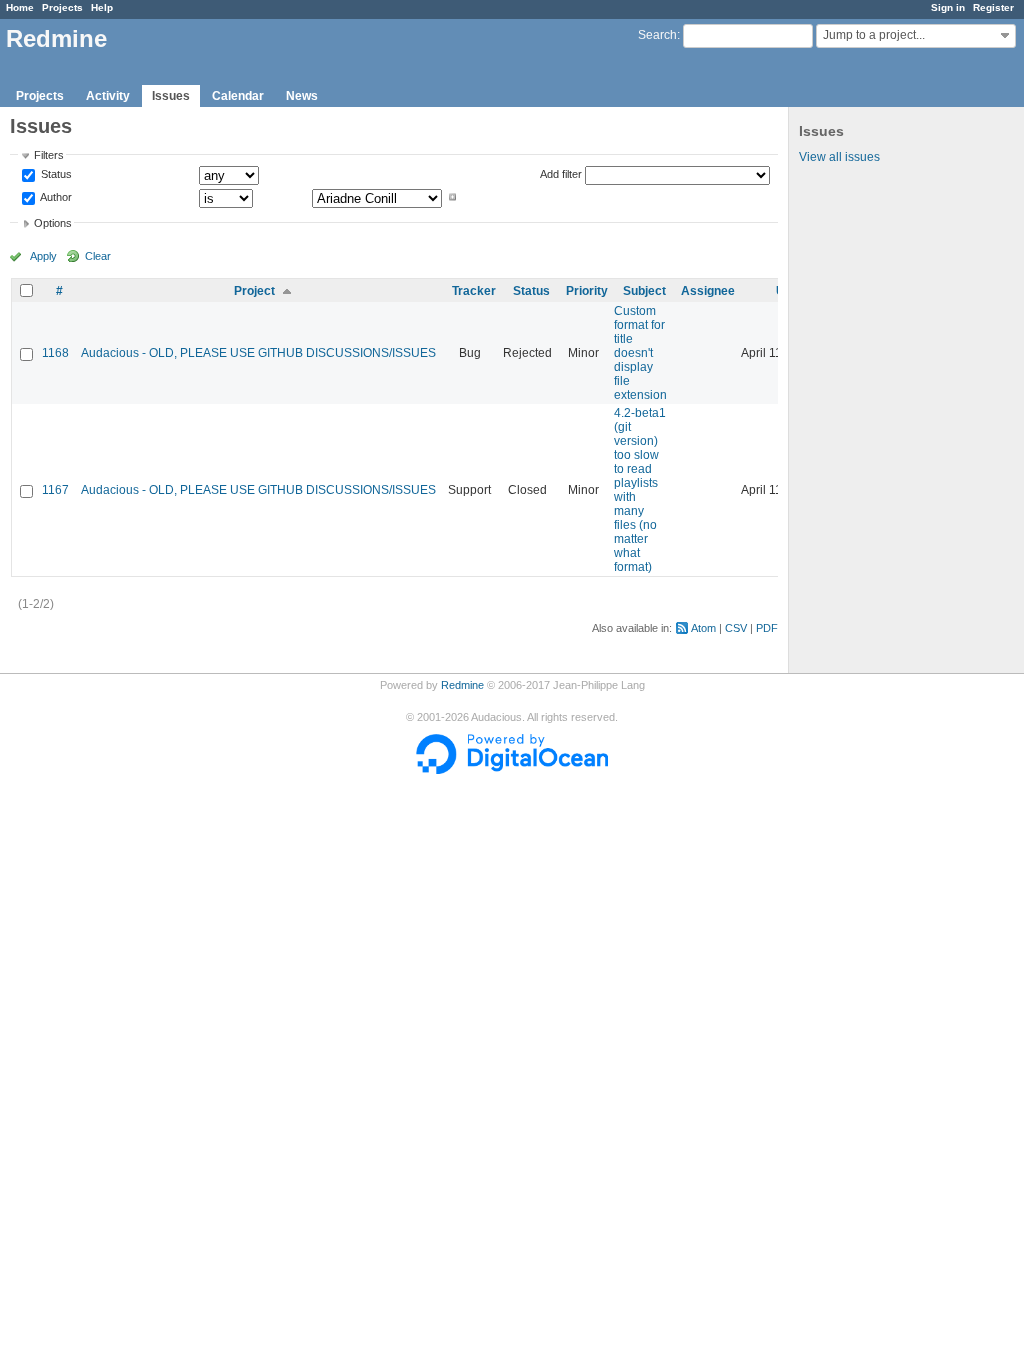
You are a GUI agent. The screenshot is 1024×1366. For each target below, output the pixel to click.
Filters (49, 155)
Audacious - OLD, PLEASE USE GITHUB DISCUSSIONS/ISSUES (258, 353)
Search (657, 35)
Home (20, 7)
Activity (108, 96)
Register (993, 7)
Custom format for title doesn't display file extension (640, 353)
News (302, 96)
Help (102, 7)
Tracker (474, 291)
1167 (55, 490)
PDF (767, 628)
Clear (98, 256)
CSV (736, 628)
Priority (587, 291)
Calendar (238, 96)
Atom (703, 628)
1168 (55, 353)
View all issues (839, 157)
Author (55, 197)
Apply (43, 256)
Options (53, 223)
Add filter (561, 174)
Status (55, 175)
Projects (62, 7)
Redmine (462, 685)
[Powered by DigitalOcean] (512, 770)
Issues (171, 96)
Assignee (708, 291)
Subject (644, 291)
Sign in (948, 7)
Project (254, 291)
